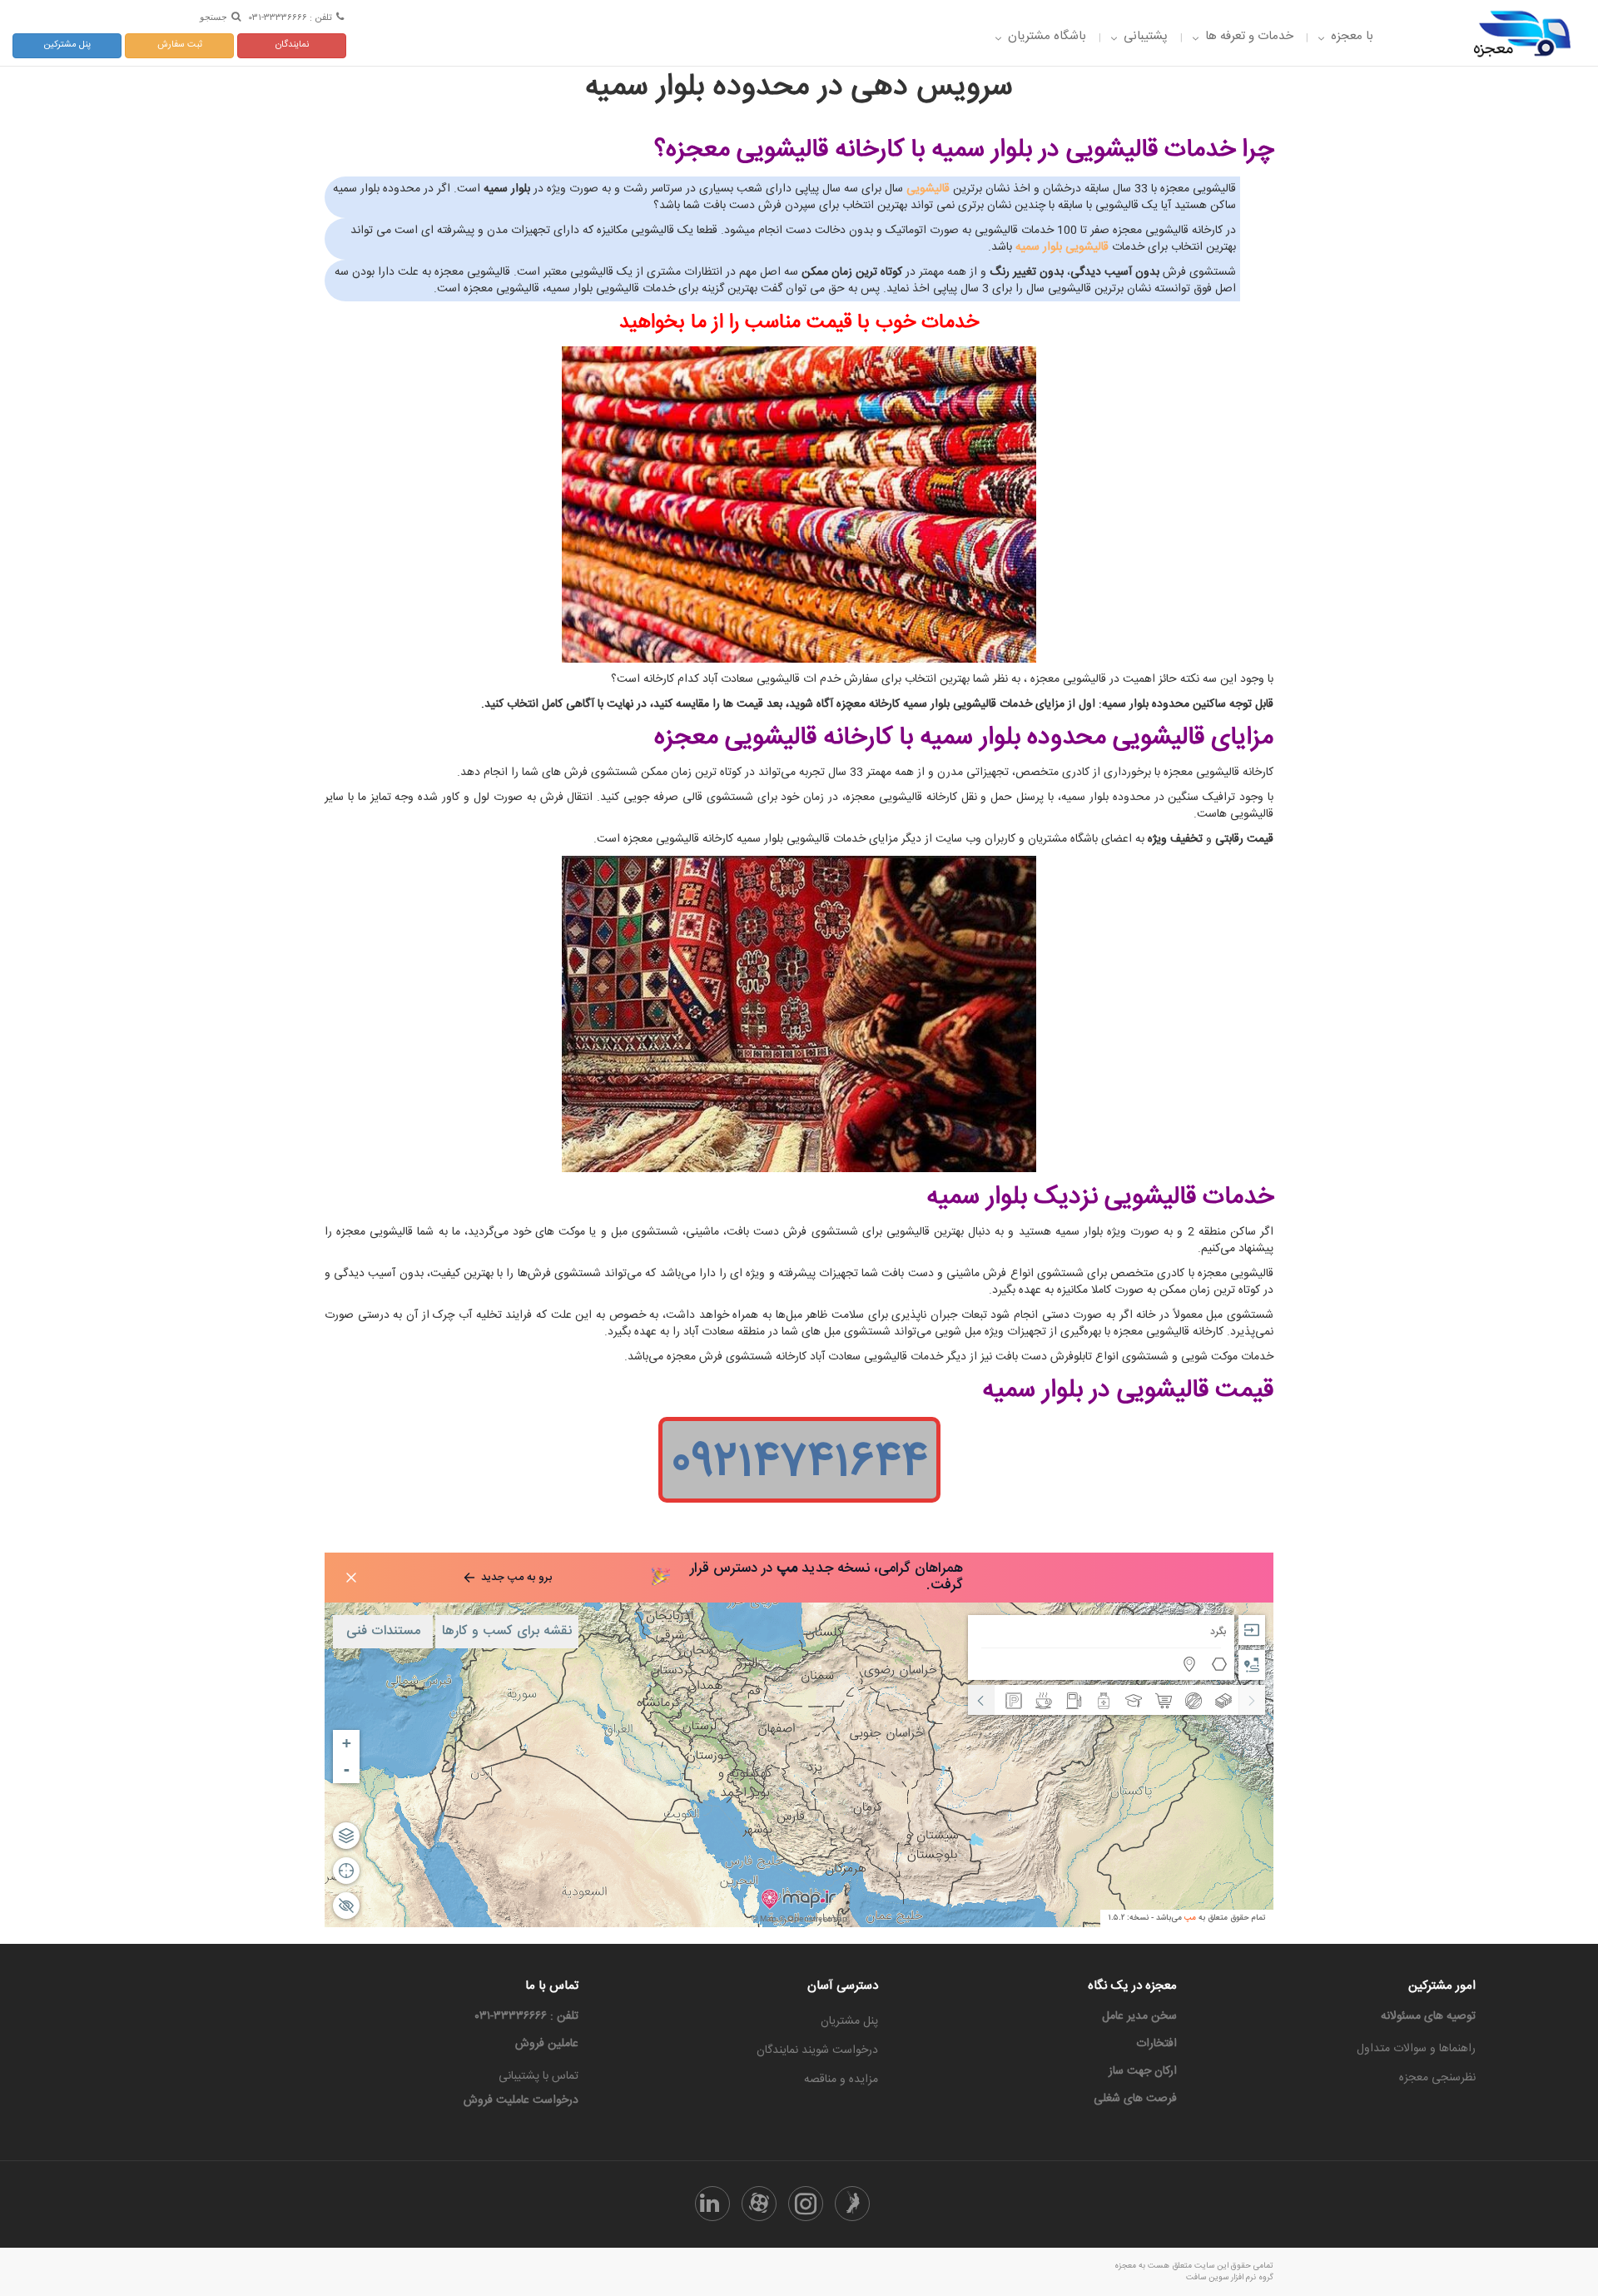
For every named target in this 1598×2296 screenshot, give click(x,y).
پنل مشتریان (849, 2021)
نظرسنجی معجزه (1437, 2078)
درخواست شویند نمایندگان (817, 2050)
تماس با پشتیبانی (538, 2076)
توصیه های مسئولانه (1428, 2016)
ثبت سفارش (180, 45)
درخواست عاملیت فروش (521, 2100)
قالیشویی (928, 189)
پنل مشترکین (67, 45)
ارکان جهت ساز (1143, 2071)
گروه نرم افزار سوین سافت (1230, 2278)
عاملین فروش (547, 2044)
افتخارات (1156, 2044)
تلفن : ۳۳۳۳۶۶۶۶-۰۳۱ (290, 17)
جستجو (213, 17)
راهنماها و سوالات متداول (1416, 2049)
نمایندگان (292, 45)
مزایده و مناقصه (841, 2080)
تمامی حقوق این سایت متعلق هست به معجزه (1194, 2266)
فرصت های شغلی (1135, 2099)
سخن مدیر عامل (1139, 2016)
